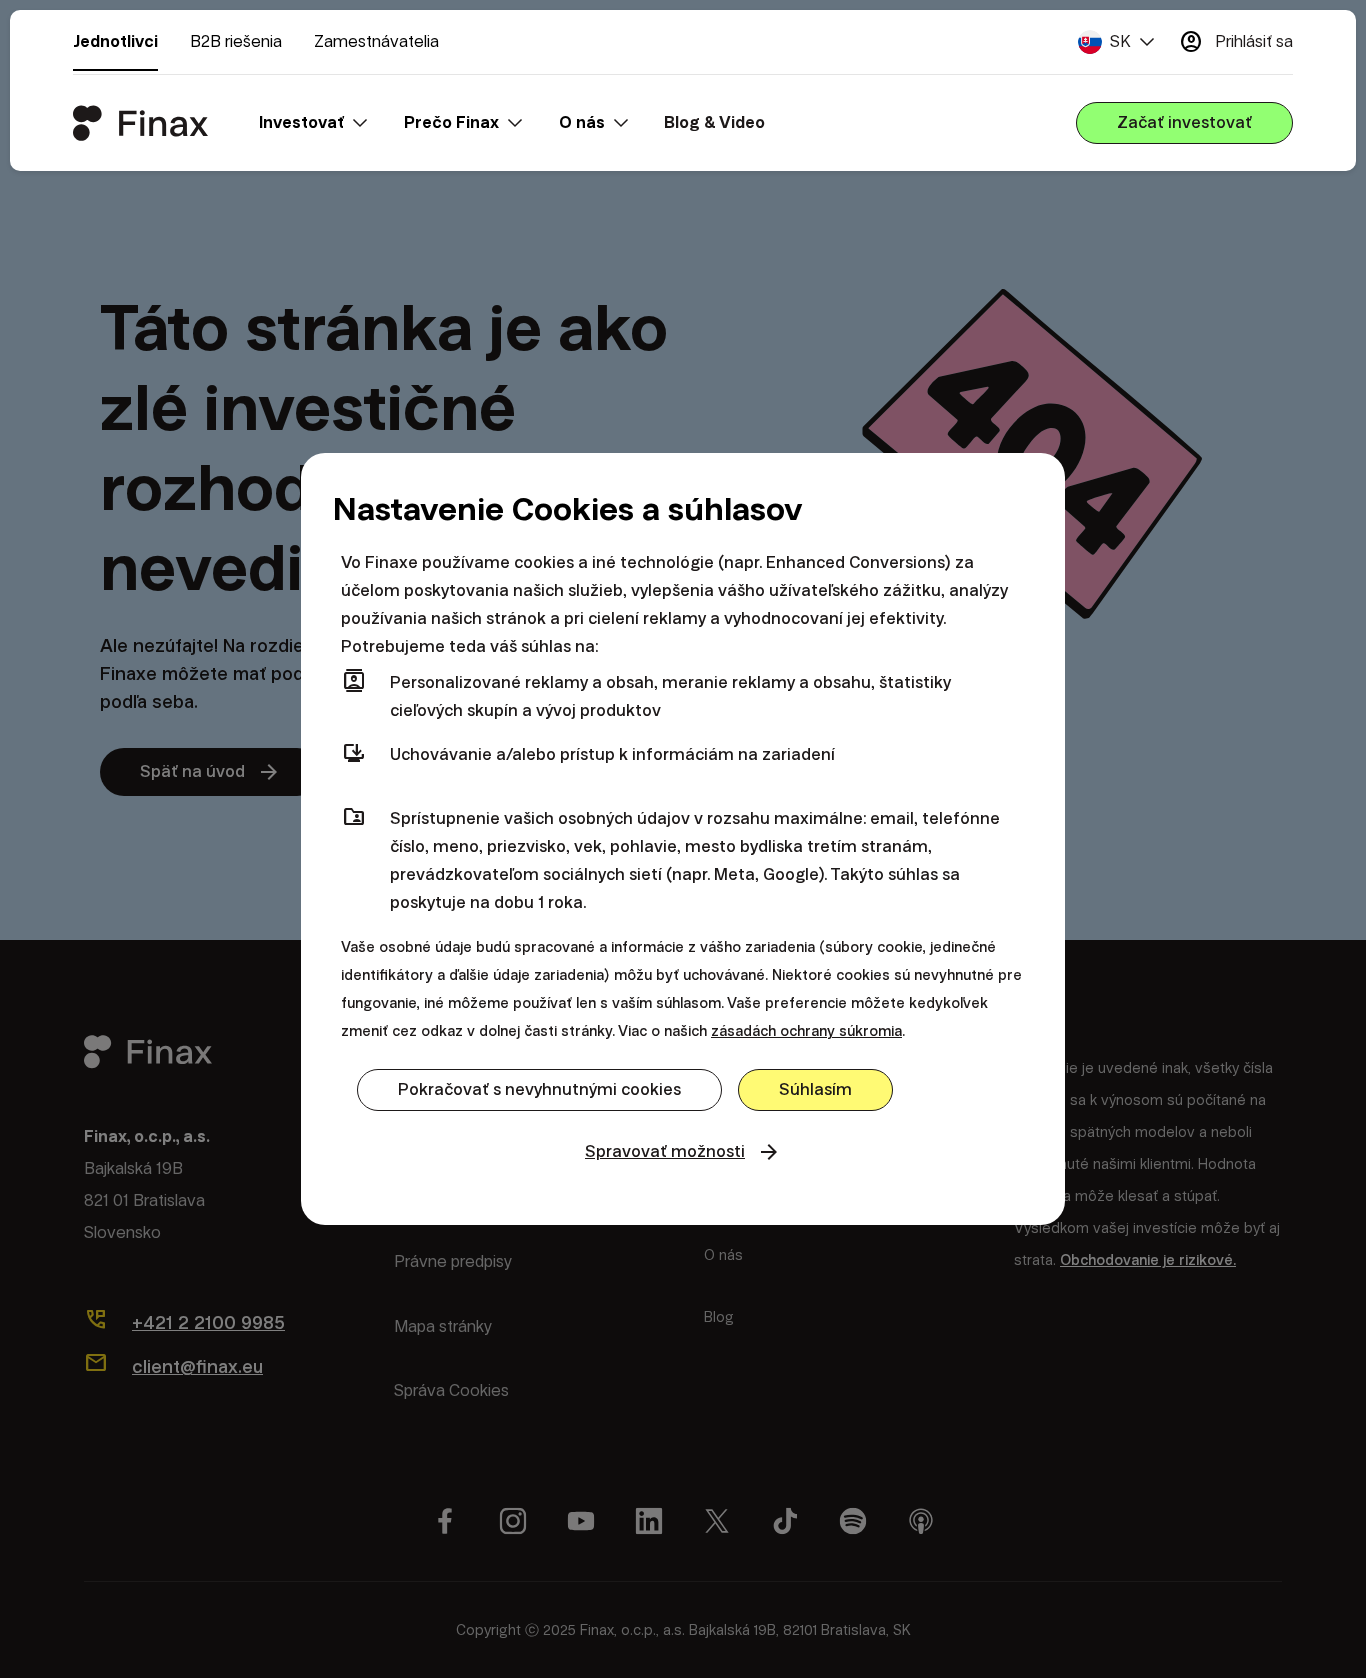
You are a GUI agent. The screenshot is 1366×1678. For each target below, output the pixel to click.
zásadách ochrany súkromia (806, 1031)
